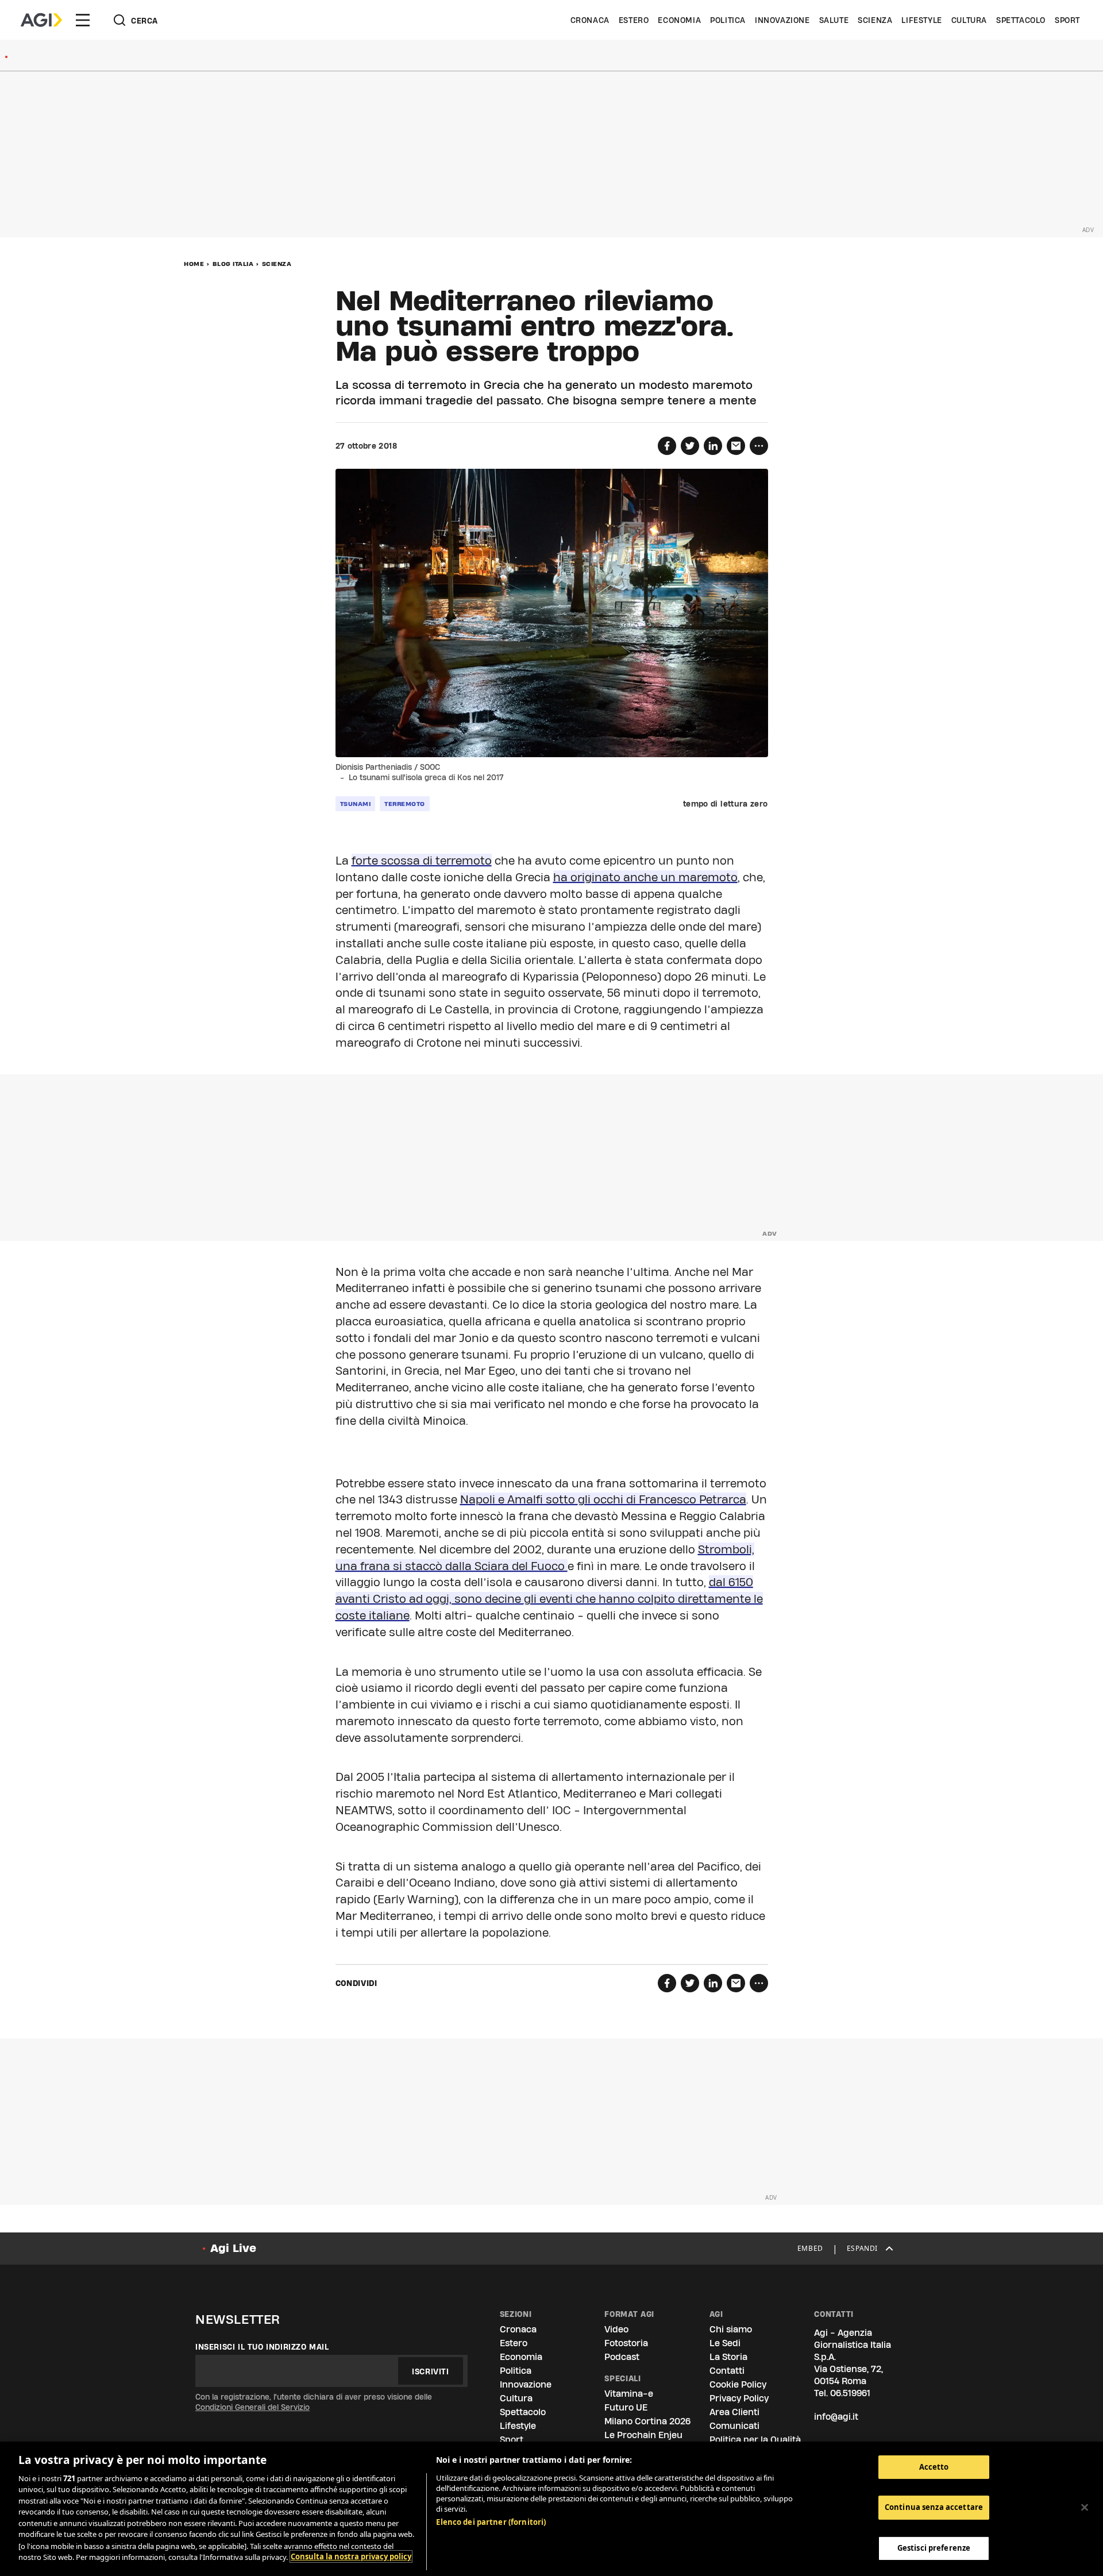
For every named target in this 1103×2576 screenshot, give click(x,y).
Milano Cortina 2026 (647, 2421)
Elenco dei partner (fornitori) (491, 2522)
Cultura (969, 20)
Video (616, 2329)
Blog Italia (233, 264)
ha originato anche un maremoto (645, 877)
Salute (834, 20)
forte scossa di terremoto (422, 861)
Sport (1067, 20)
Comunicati (734, 2426)
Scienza (875, 20)
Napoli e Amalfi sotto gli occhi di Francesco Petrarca (603, 1499)
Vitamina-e (629, 2394)
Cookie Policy (738, 2384)
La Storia (728, 2357)
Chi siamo (731, 2329)
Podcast (622, 2357)
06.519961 (850, 2393)
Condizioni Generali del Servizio (252, 2407)
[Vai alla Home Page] (41, 20)
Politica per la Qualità (755, 2440)
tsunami (356, 804)
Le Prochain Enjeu (643, 2435)
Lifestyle (921, 20)
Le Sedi (725, 2343)
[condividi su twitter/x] (690, 446)
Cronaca (590, 20)
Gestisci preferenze (934, 2548)
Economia (679, 20)
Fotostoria (626, 2343)
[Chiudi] (1085, 2507)
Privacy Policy (739, 2398)
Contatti (727, 2371)
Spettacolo (1021, 20)
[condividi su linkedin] (713, 446)
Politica (728, 20)
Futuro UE (626, 2407)
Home (194, 264)
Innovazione (782, 20)
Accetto (934, 2467)
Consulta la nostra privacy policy (351, 2556)
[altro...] (759, 446)
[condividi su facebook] (667, 446)
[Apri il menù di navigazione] (83, 20)
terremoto (405, 804)
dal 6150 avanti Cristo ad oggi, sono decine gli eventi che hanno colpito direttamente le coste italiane (549, 1599)
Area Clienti (734, 2412)
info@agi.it (836, 2417)
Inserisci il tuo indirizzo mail (262, 2347)
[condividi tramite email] (736, 446)
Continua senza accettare (934, 2508)
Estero (634, 20)
